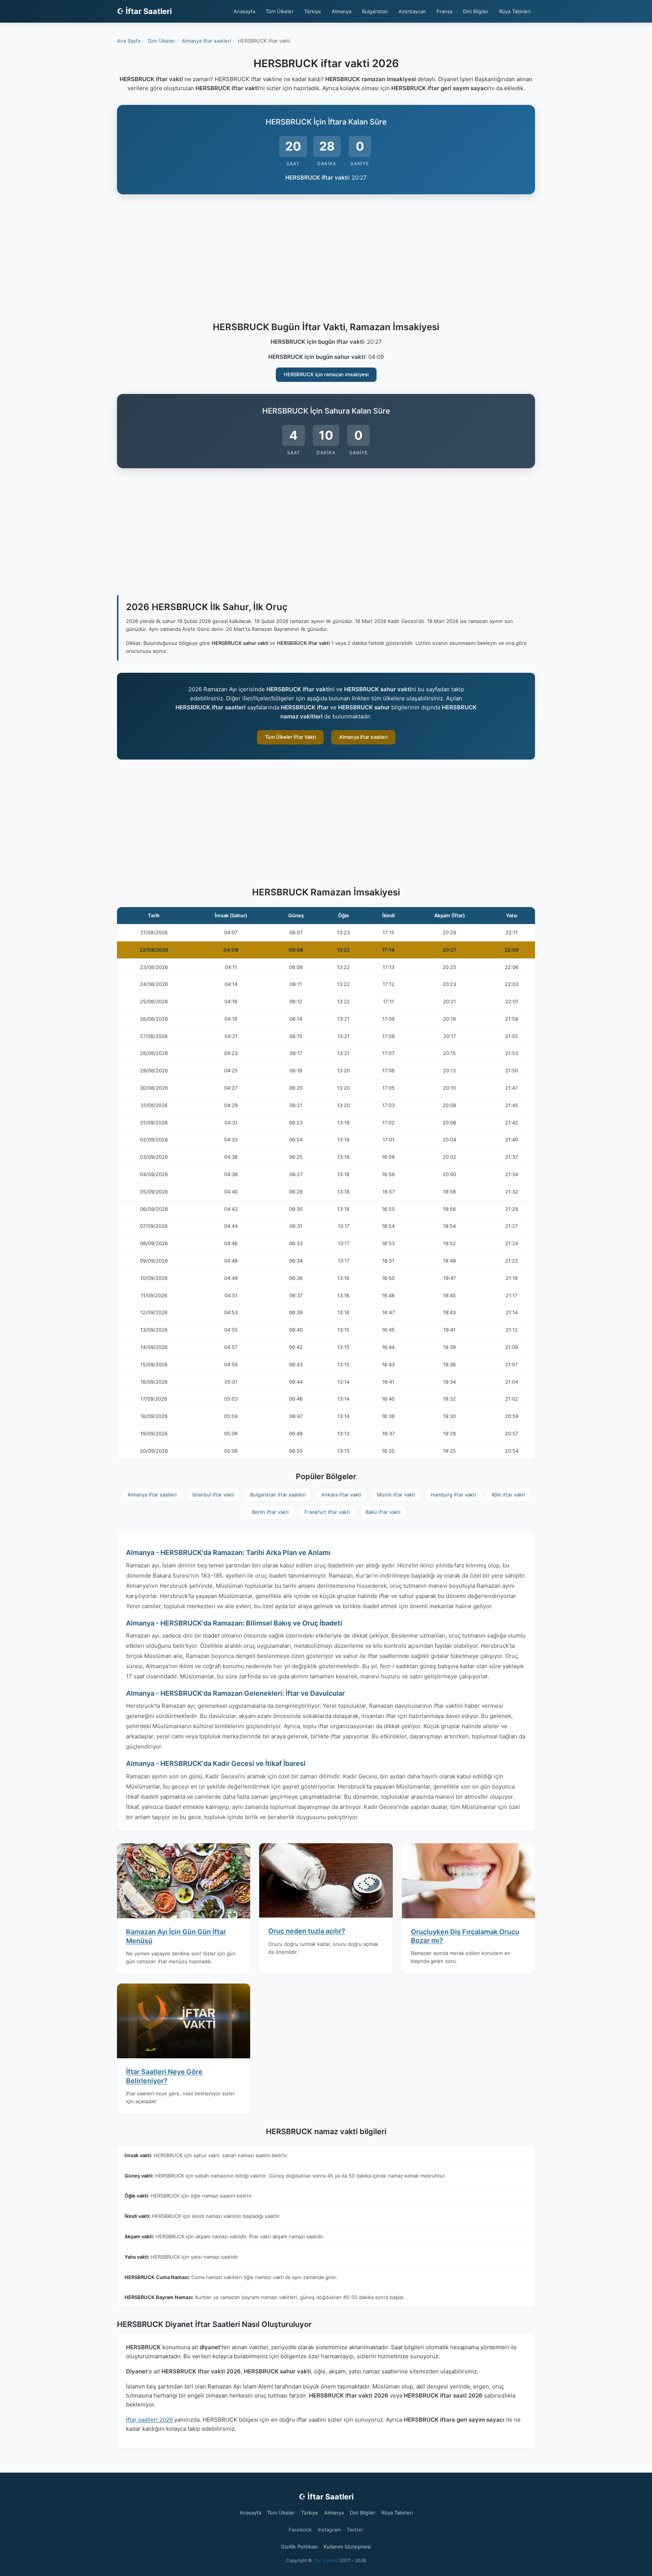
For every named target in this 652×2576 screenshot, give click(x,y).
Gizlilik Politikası (299, 2547)
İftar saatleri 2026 (149, 2420)
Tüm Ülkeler (280, 11)
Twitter (355, 2530)
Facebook (300, 2530)
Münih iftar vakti (396, 1495)
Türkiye (313, 11)
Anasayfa (244, 11)
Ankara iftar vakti (341, 1495)
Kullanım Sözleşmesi (347, 2547)
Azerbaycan (412, 11)
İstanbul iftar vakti (213, 1495)
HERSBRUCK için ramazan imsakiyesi (326, 374)
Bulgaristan (375, 11)
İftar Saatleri (326, 2560)
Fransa (444, 11)
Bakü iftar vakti (383, 1512)
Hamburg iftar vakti (453, 1495)
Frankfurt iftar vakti (327, 1512)
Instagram (329, 2530)
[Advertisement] (326, 259)
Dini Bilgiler (476, 11)
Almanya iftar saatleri (363, 737)
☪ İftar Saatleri (144, 11)
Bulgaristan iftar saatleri (278, 1495)
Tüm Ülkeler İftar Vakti (290, 737)
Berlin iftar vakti (270, 1512)
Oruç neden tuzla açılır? (307, 1931)
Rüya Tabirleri (515, 11)
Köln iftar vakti (508, 1495)
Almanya (341, 11)
